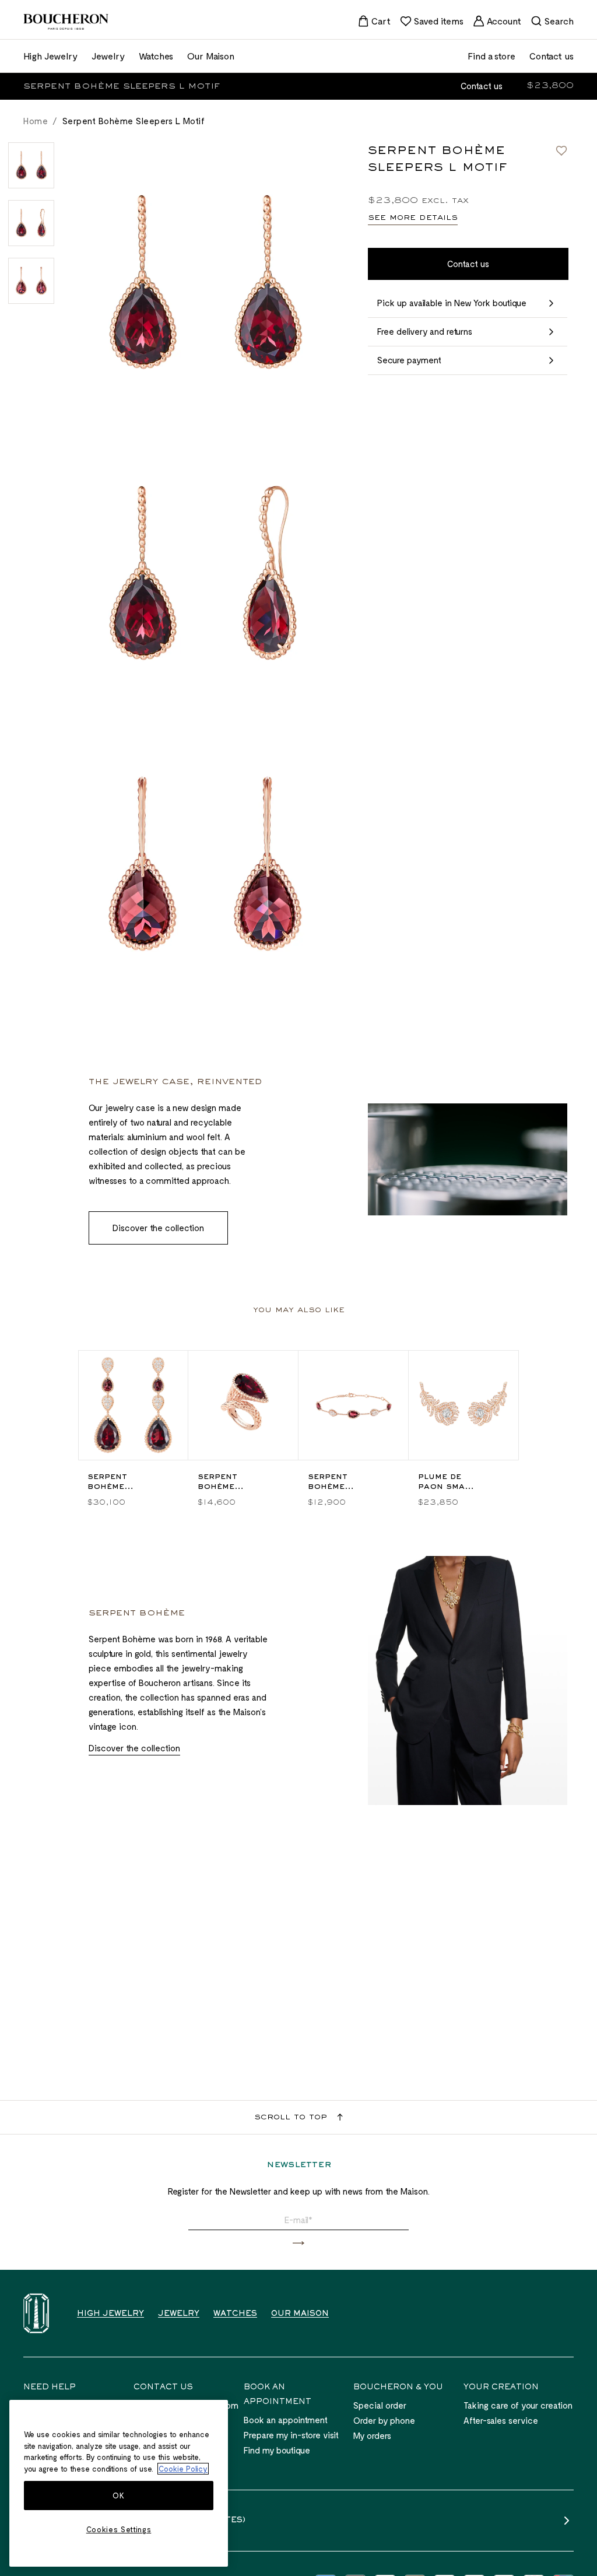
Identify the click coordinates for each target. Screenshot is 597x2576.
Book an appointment (286, 2420)
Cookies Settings (119, 2529)
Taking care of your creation (518, 2405)
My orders (372, 2435)
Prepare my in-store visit (291, 2435)
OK (118, 2496)
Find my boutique (277, 2450)
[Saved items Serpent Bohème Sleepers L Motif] (561, 150)
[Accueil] (36, 2313)
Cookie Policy (183, 2469)
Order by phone (384, 2420)
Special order (380, 2405)
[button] (298, 2243)
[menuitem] (374, 21)
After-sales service (501, 2420)
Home (36, 121)
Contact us (482, 86)
